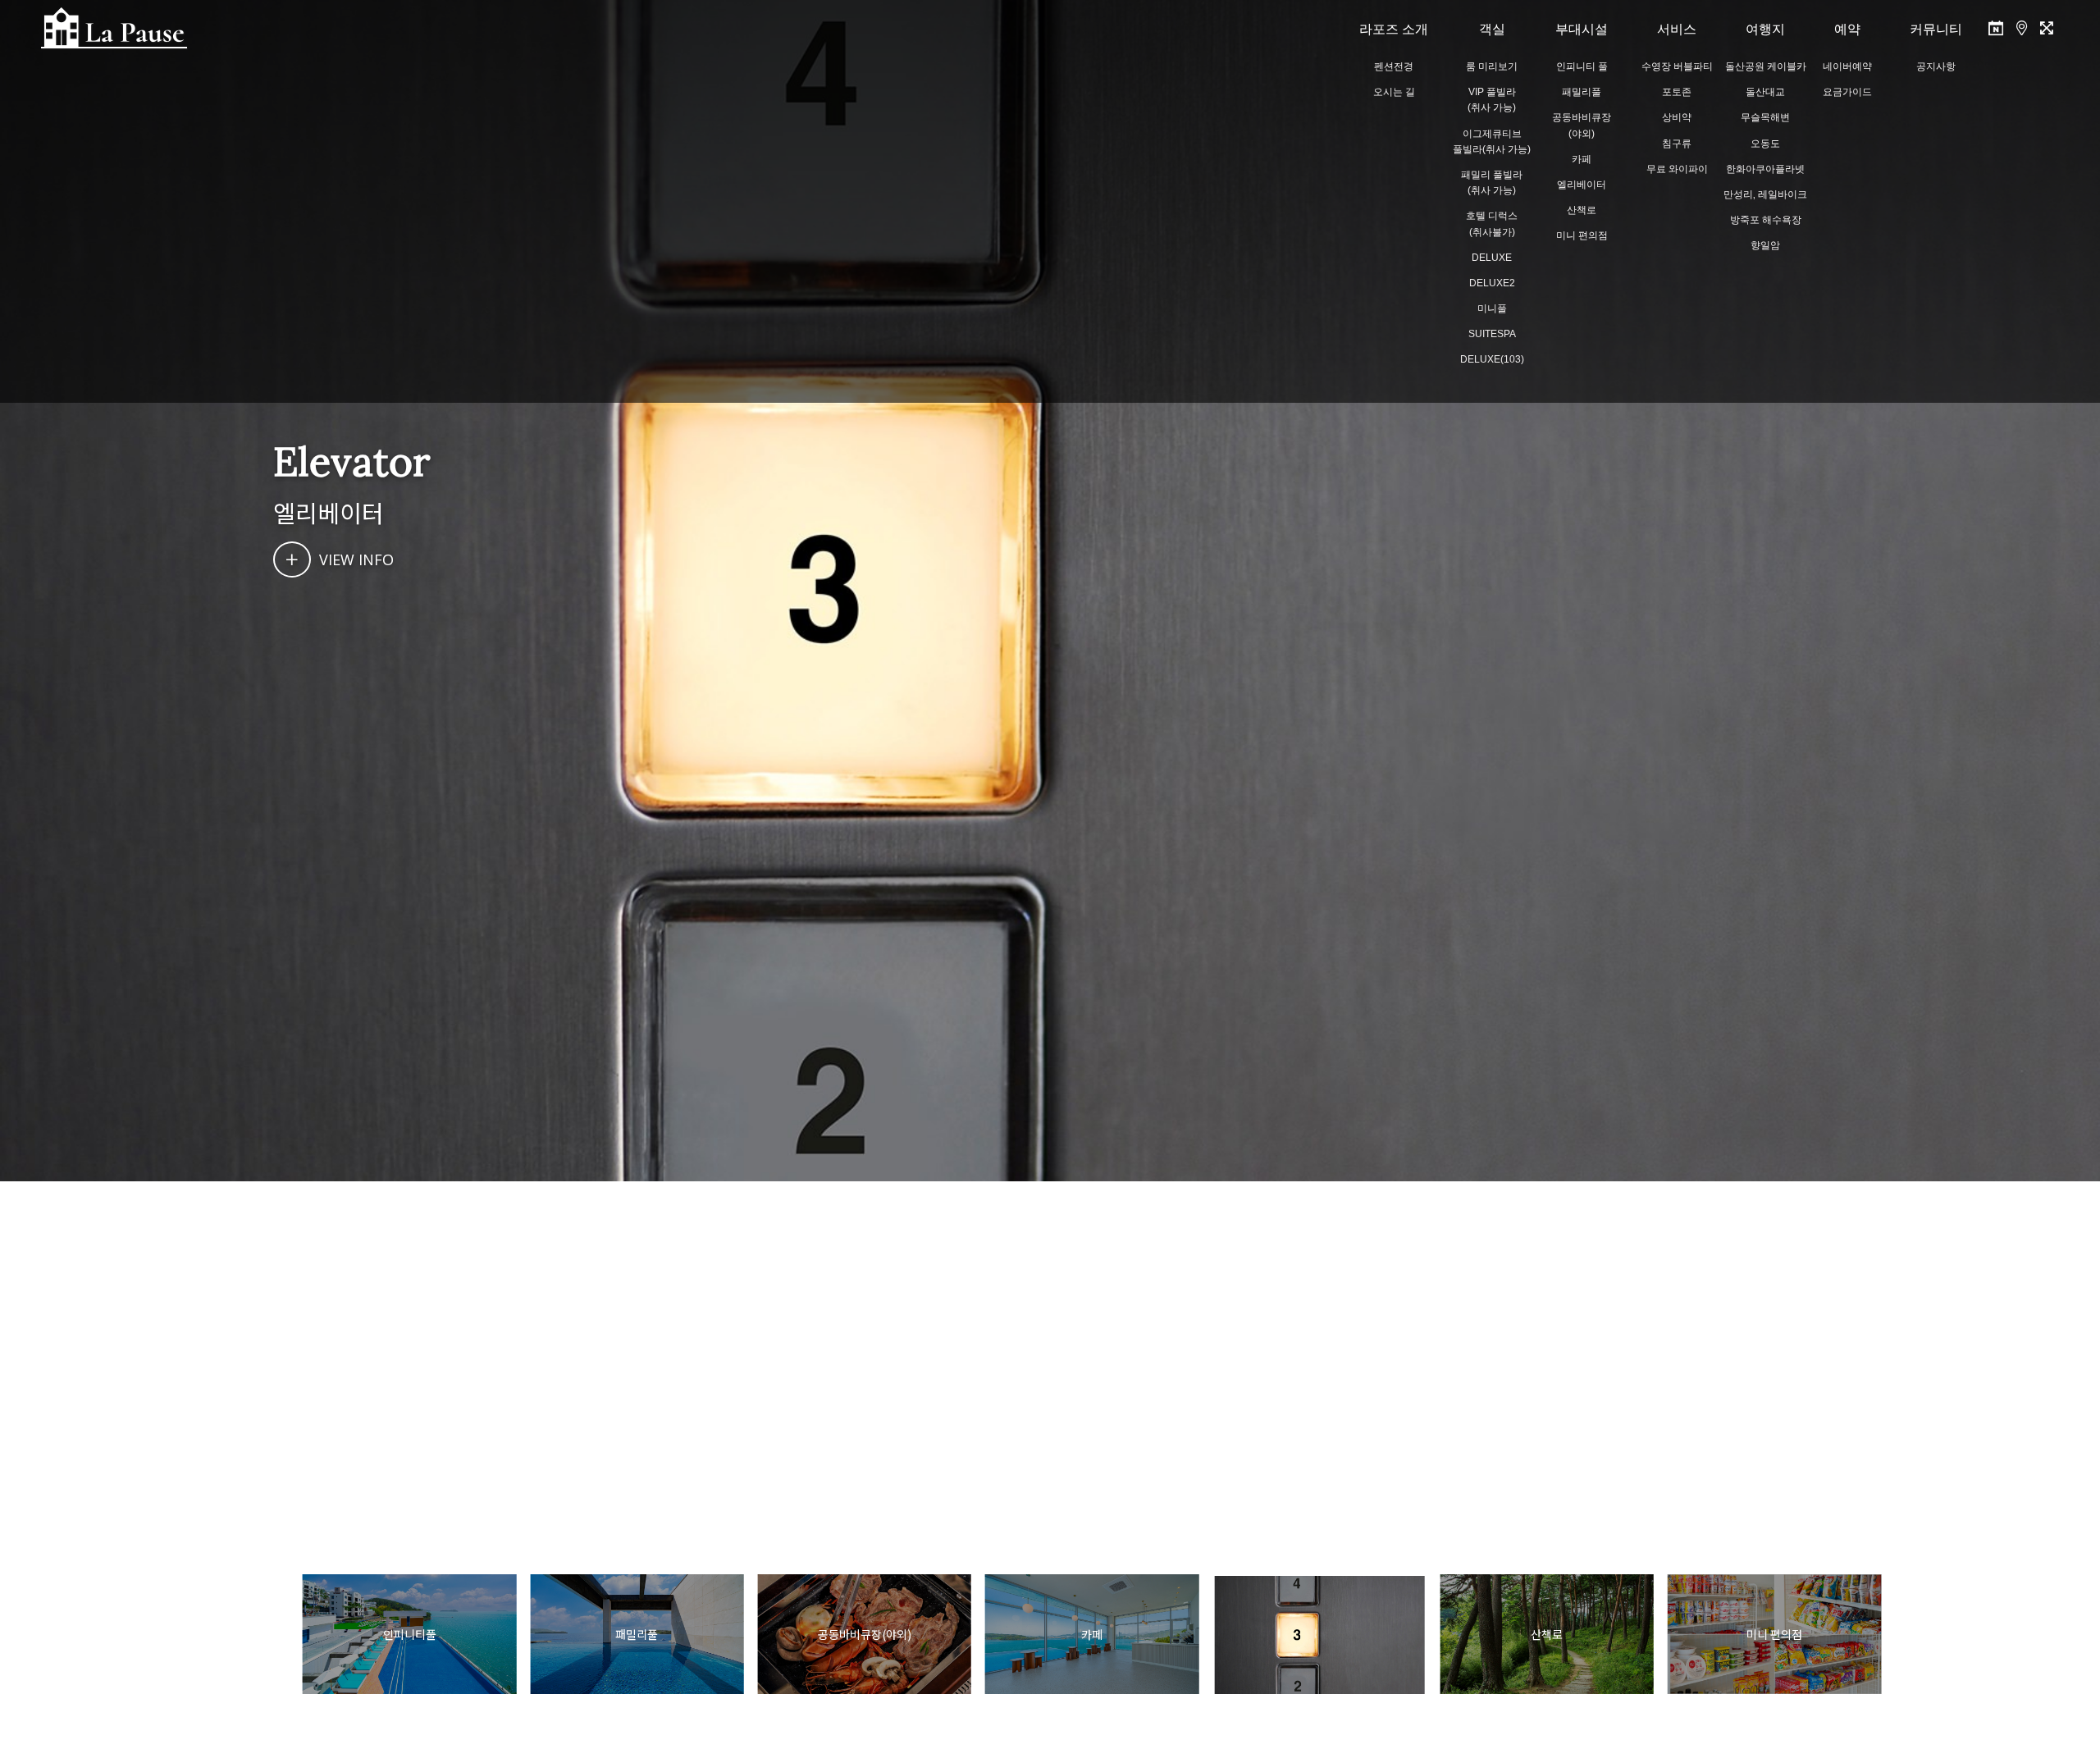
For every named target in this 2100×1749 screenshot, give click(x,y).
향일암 (1765, 245)
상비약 (1677, 117)
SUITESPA (1492, 334)
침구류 (1677, 144)
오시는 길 (1394, 92)
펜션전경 (1394, 66)
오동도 (1765, 144)
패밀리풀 (1582, 92)
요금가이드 (1847, 92)
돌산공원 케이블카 (1766, 66)
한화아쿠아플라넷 (1765, 169)
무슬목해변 (1765, 117)
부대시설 (1582, 29)
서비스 (1677, 29)
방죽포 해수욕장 (1766, 220)
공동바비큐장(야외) (1582, 125)
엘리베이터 (1582, 185)
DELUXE (1492, 258)
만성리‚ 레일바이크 (1765, 194)
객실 (1492, 29)
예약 (1847, 29)
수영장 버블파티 (1677, 66)
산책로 (1582, 210)
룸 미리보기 (1492, 66)
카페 (1582, 159)
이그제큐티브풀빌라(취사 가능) (1492, 142)
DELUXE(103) (1492, 359)
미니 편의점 (1582, 235)
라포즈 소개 (1394, 29)
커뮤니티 (1936, 29)
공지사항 (1936, 66)
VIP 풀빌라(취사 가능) (1492, 100)
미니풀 (1492, 308)
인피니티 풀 (1582, 66)
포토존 (1677, 92)
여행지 (1765, 29)
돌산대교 (1765, 92)
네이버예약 (1847, 66)
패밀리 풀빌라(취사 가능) (1492, 183)
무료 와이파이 (1677, 169)
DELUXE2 (1492, 283)
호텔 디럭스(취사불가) (1492, 224)
